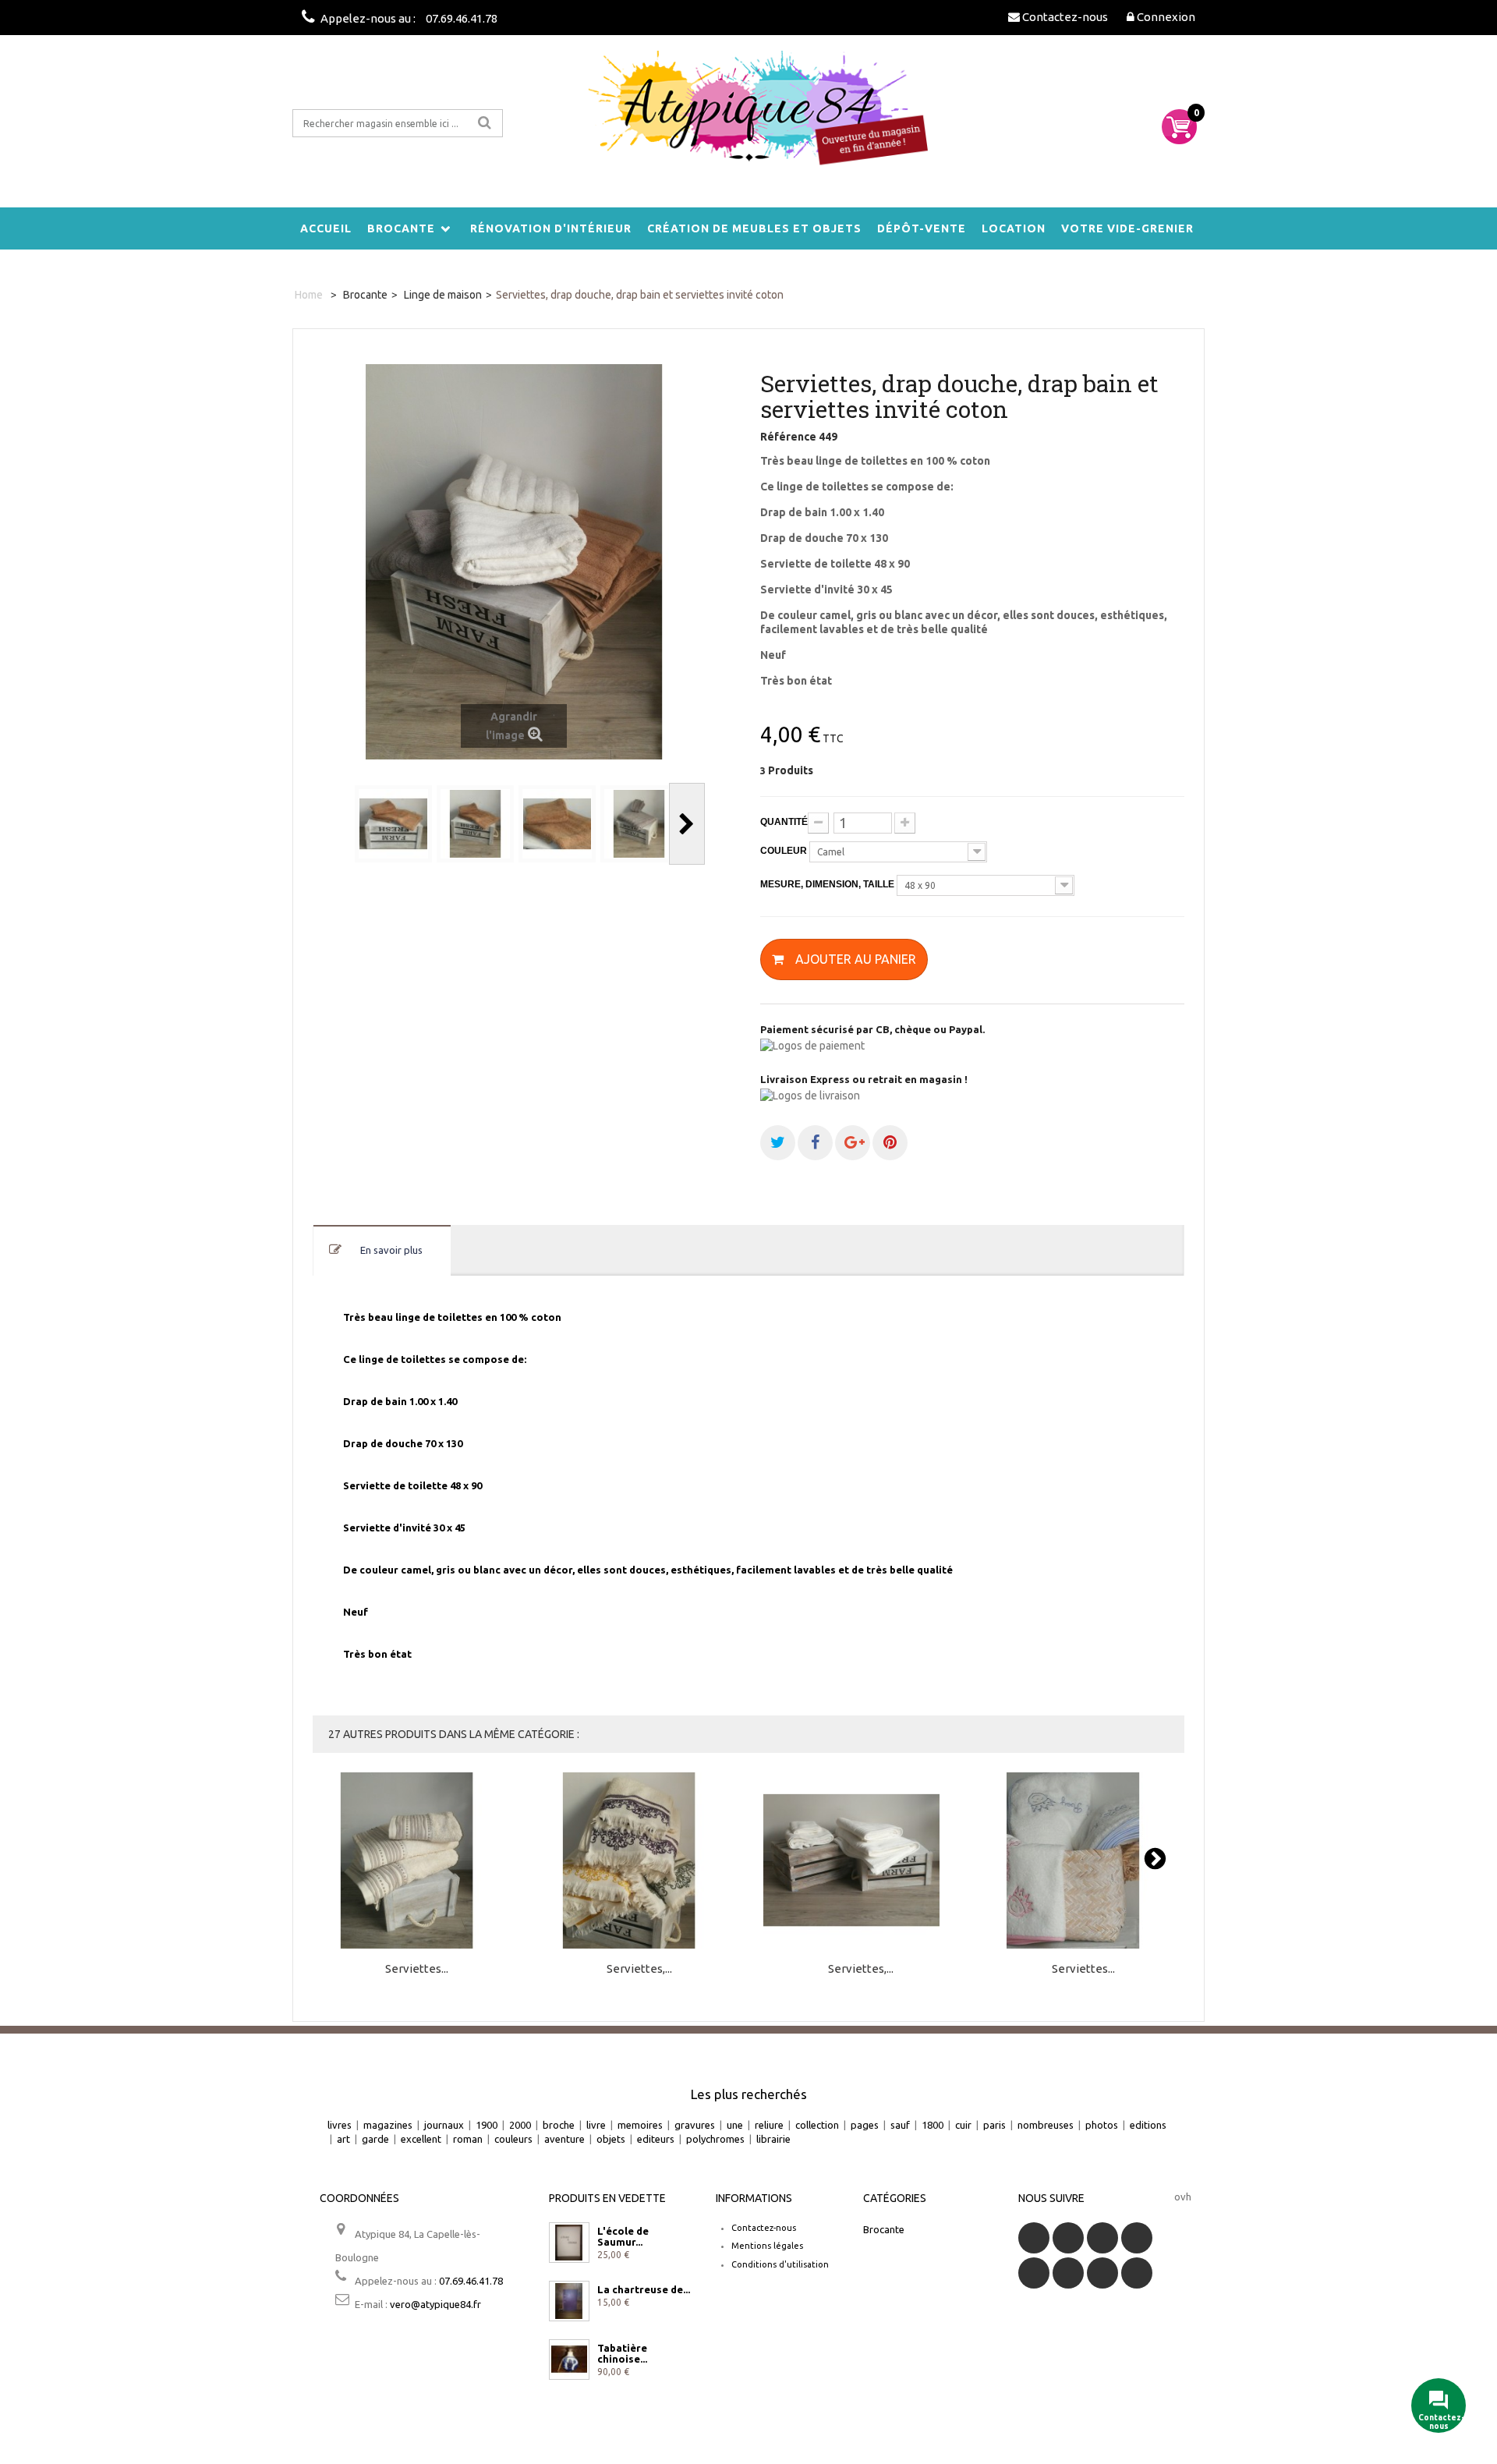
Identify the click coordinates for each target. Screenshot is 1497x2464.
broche (559, 2125)
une (735, 2125)
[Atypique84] (748, 117)
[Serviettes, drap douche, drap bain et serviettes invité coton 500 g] (639, 1861)
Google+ (1034, 2273)
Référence (788, 437)
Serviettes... (417, 1969)
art (343, 2139)
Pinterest (1068, 2273)
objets (611, 2139)
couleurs (513, 2139)
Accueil (326, 228)
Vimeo (1102, 2273)
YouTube (1137, 2238)
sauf (900, 2125)
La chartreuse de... (644, 2289)
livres (340, 2125)
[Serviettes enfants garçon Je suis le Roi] (1083, 1861)
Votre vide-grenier (1127, 228)
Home (309, 295)
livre (596, 2125)
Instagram (1137, 2273)
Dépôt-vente (922, 228)
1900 (487, 2125)
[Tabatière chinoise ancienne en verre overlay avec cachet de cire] (569, 2360)
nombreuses (1046, 2125)
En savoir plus (391, 1250)
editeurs (656, 2139)
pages (865, 2125)
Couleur (785, 851)
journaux (444, 2125)
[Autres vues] (334, 824)
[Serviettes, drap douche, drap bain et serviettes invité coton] (393, 824)
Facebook (1034, 2238)
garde (375, 2139)
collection (817, 2125)
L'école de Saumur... (623, 2236)
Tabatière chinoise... (622, 2353)
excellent (421, 2139)
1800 (933, 2125)
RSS (1102, 2238)
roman (468, 2139)
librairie (773, 2139)
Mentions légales (767, 2246)
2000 (520, 2125)
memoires (640, 2125)
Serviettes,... (639, 1969)
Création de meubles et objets (754, 228)
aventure (564, 2139)
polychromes (715, 2139)
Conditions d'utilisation (780, 2264)
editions (1148, 2125)
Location (1014, 228)
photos (1102, 2125)
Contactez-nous (764, 2228)
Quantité (784, 822)
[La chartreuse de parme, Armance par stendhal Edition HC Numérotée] (569, 2301)
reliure (769, 2125)
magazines (388, 2125)
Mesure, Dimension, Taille (828, 884)
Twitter (1068, 2238)
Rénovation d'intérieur (551, 228)
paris (994, 2125)
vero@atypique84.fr (435, 2304)
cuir (963, 2125)
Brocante (401, 228)
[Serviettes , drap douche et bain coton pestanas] (417, 1861)
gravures (695, 2125)
